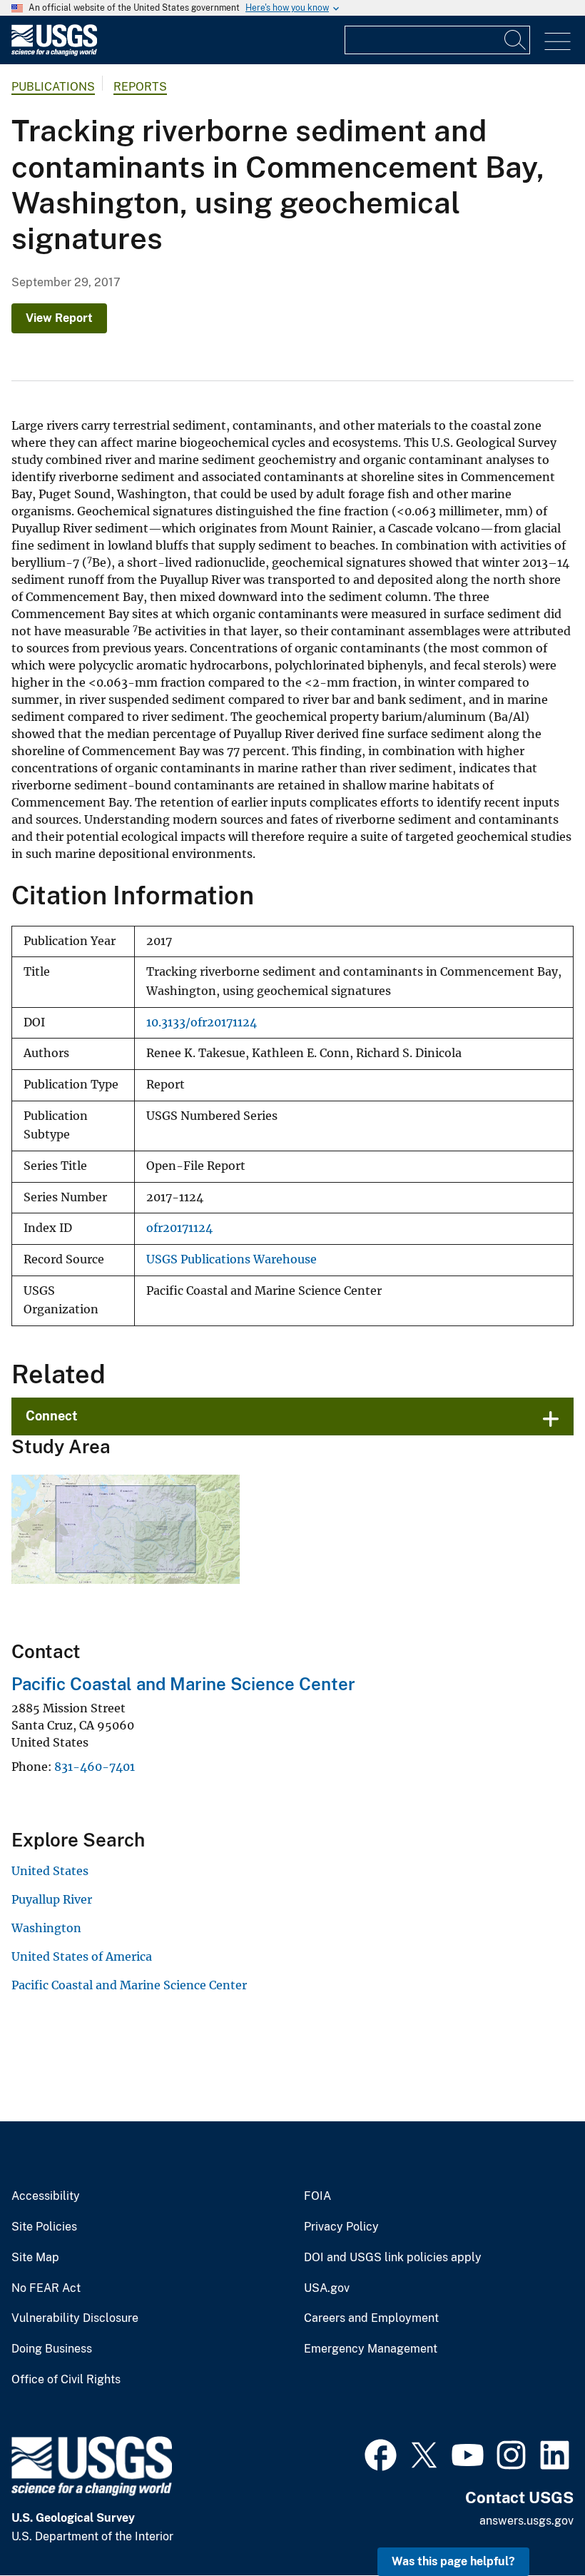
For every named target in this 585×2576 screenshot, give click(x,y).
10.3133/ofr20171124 (202, 1022)
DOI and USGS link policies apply (393, 2258)
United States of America (82, 1956)
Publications (53, 87)
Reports (140, 87)
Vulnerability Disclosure (75, 2318)
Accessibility (46, 2196)
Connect (52, 1416)
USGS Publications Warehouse (232, 1259)
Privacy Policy (341, 2227)
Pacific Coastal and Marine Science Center (183, 1684)
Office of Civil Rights (66, 2380)
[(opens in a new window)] (381, 2453)
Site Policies (44, 2227)
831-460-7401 (95, 1767)
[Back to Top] (533, 2524)
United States (50, 1871)
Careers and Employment (371, 2318)
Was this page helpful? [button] (453, 2561)
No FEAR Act (46, 2288)
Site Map (35, 2258)
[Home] (54, 52)
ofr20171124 (179, 1228)
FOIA (317, 2196)
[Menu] (558, 42)
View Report (59, 318)
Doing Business (52, 2349)
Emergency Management (371, 2349)
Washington (46, 1928)
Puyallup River (52, 1899)
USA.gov (327, 2288)
